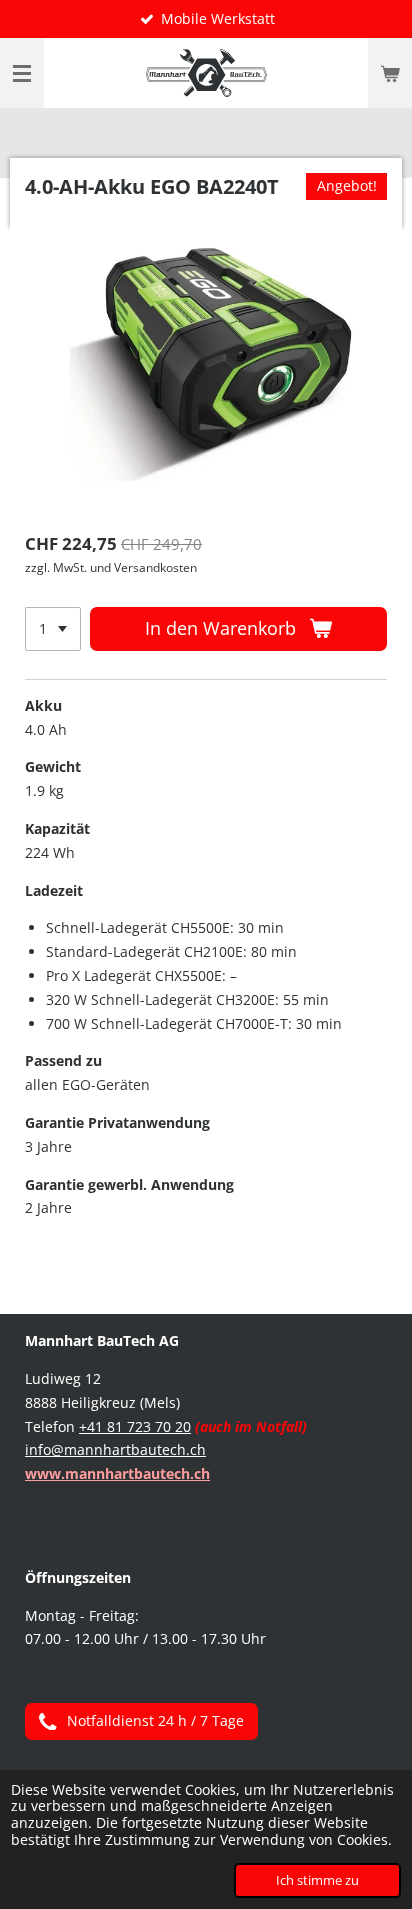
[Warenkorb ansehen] (390, 73)
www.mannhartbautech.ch (117, 1473)
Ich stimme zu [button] (317, 1880)
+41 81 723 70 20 (135, 1426)
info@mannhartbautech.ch (115, 1449)
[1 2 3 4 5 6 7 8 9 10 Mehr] (53, 629)
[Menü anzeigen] (22, 73)
